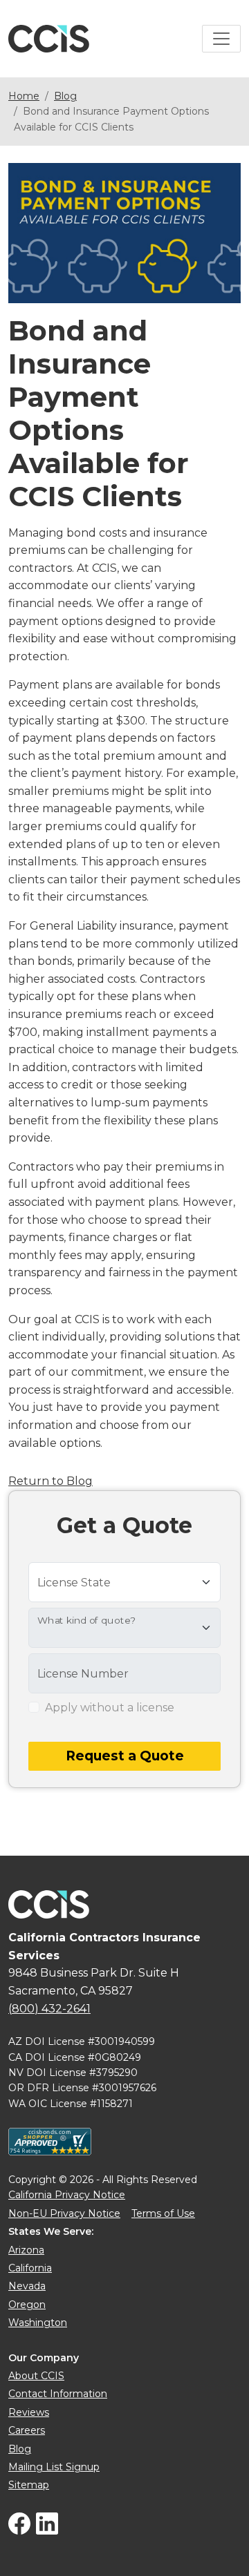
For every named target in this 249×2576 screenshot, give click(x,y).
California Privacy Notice (67, 2195)
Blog (65, 96)
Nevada (27, 2286)
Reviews (29, 2412)
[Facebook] (19, 2531)
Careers (27, 2430)
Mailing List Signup (54, 2467)
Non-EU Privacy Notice (64, 2213)
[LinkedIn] (47, 2531)
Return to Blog (50, 1481)
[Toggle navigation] (221, 39)
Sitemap (29, 2485)
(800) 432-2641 (49, 2009)
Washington (38, 2323)
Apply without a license (110, 1708)
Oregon (27, 2305)
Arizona (26, 2250)
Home (24, 96)
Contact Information (58, 2394)
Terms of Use (163, 2213)
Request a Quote (125, 1756)
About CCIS (36, 2376)
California (30, 2268)
